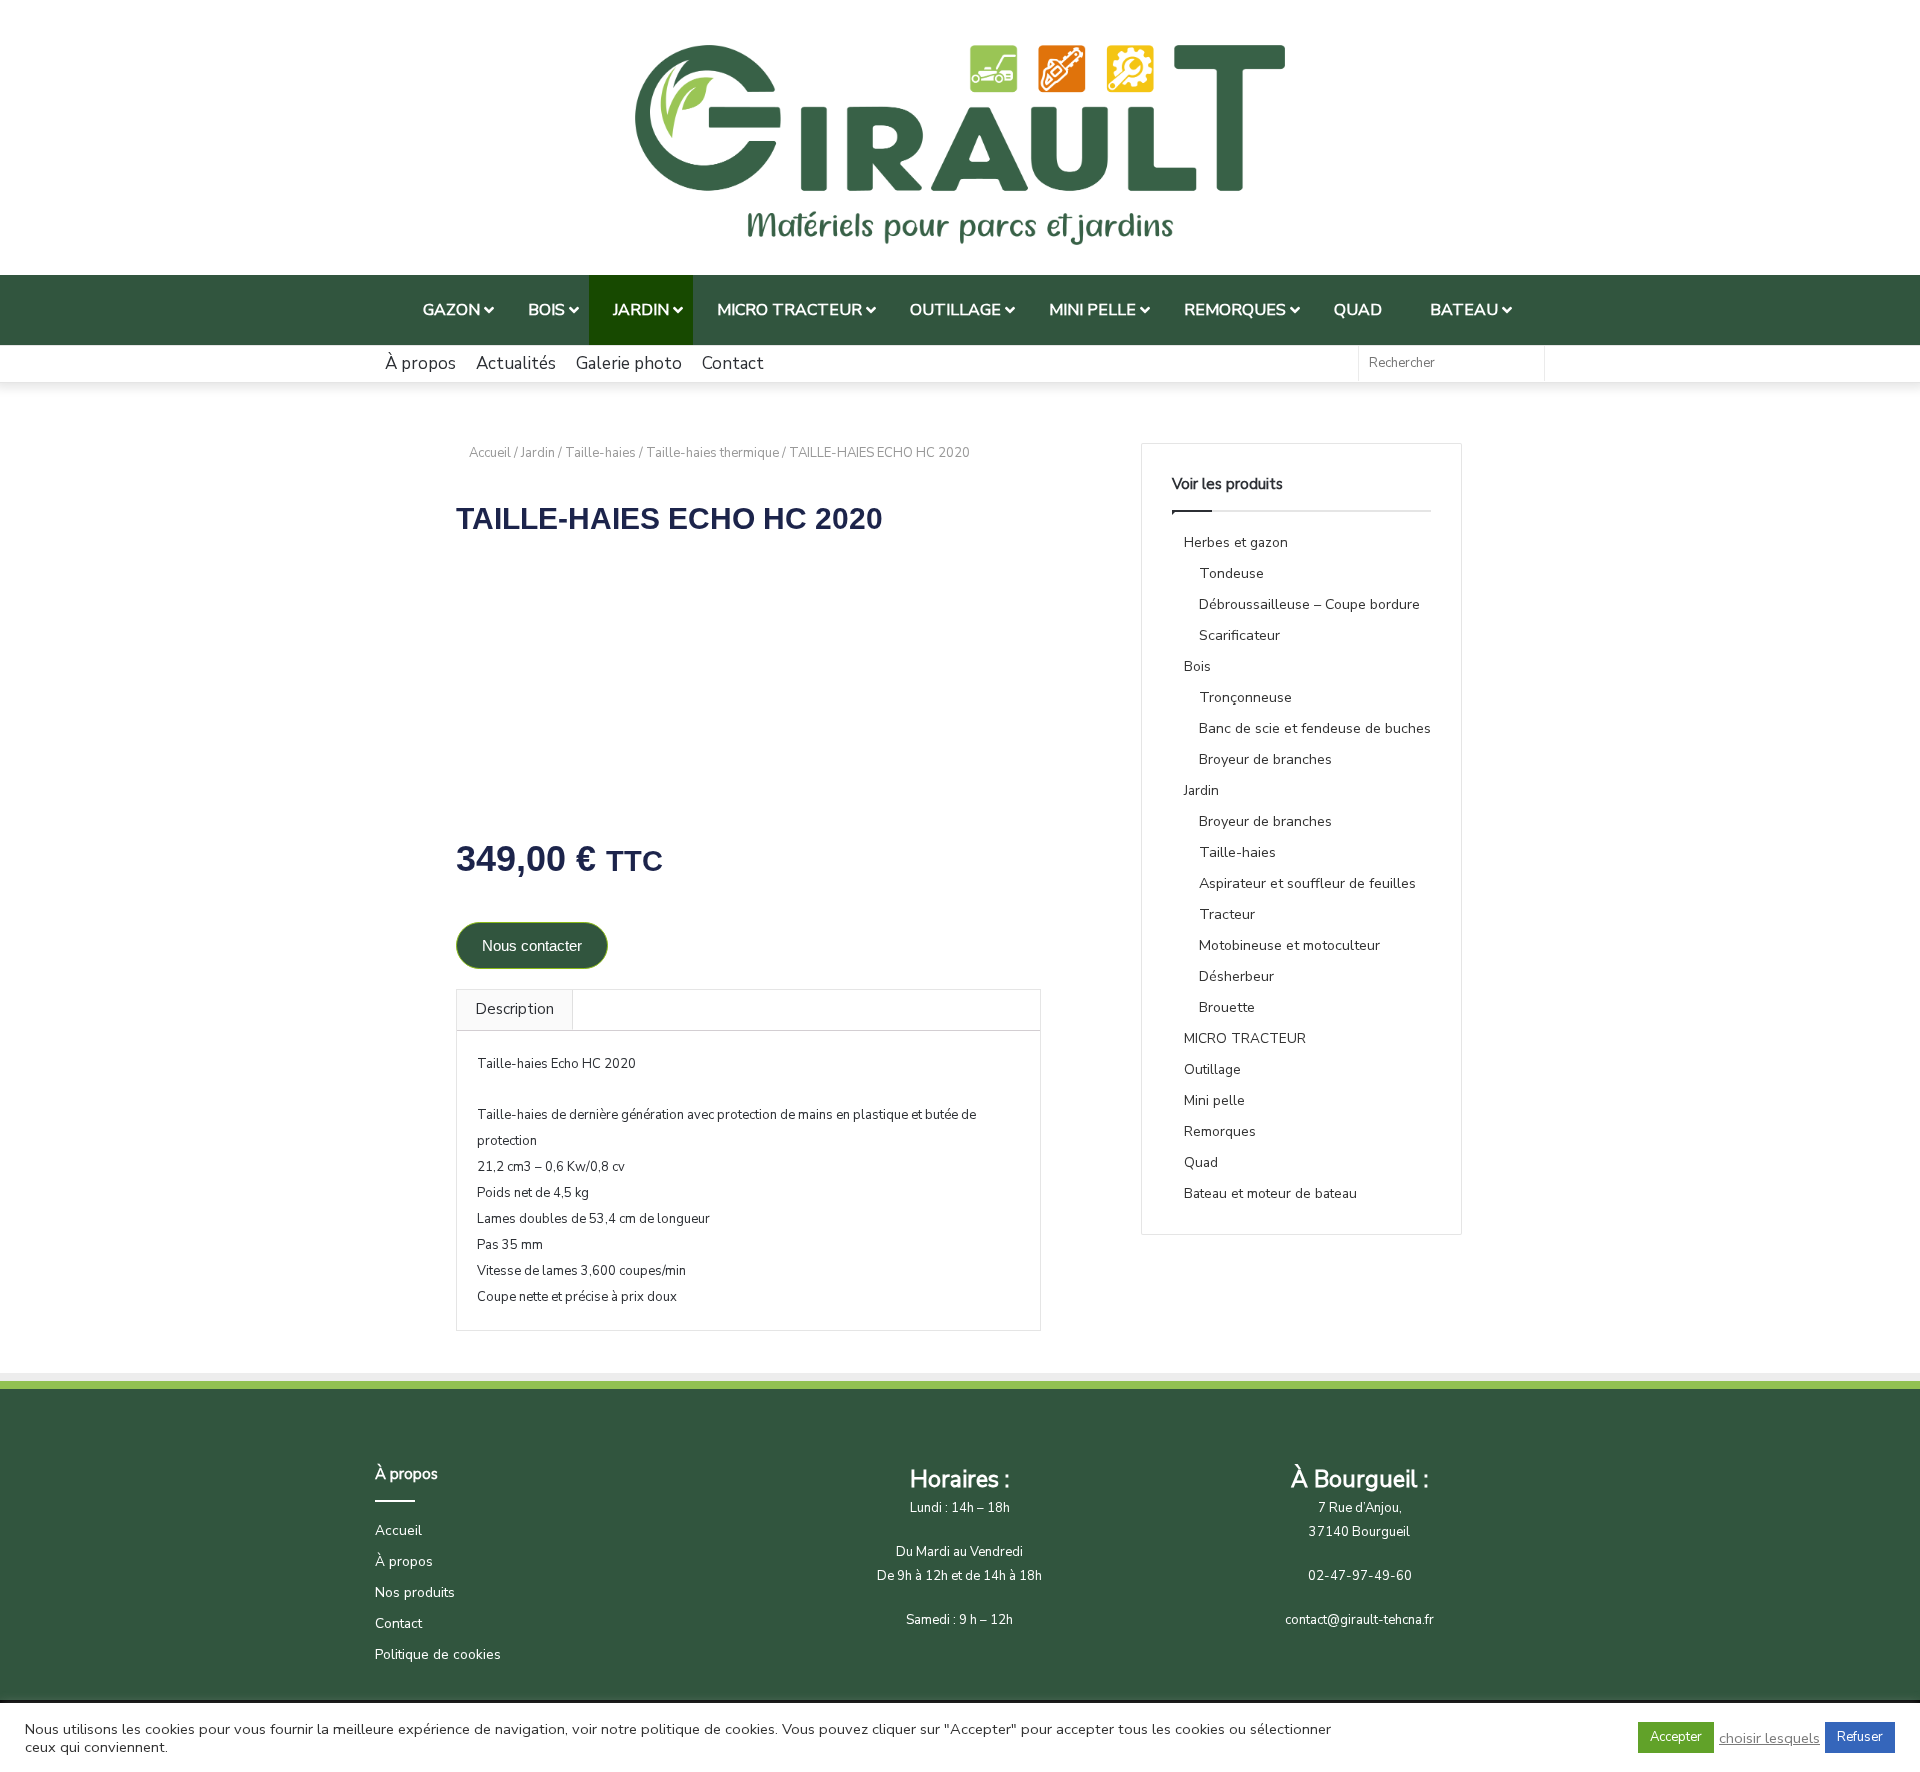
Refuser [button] (1860, 1737)
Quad (1201, 1162)
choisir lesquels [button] (1769, 1738)
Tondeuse (1231, 573)
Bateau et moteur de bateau (1270, 1193)
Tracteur (1227, 914)
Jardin (538, 453)
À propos (420, 363)
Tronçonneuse (1245, 697)
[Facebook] (1333, 364)
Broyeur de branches (1265, 759)
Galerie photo (629, 363)
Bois (1197, 666)
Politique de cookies (438, 1654)
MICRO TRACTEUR (1245, 1038)
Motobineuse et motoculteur (1289, 945)
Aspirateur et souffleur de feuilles (1307, 883)
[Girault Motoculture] (960, 145)
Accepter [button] (1676, 1737)
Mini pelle (1214, 1100)
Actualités (516, 363)
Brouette (1227, 1007)
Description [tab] (514, 1009)
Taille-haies (600, 453)
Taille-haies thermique (712, 453)
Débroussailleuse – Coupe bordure (1309, 604)
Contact (733, 363)
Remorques (1220, 1131)
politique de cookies (708, 1729)
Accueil (490, 453)
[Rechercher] (1524, 363)
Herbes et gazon (1236, 542)
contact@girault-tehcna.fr (1359, 1620)
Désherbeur (1236, 976)
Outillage (1212, 1069)
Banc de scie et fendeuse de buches (1315, 728)
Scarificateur (1239, 635)
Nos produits (415, 1592)
